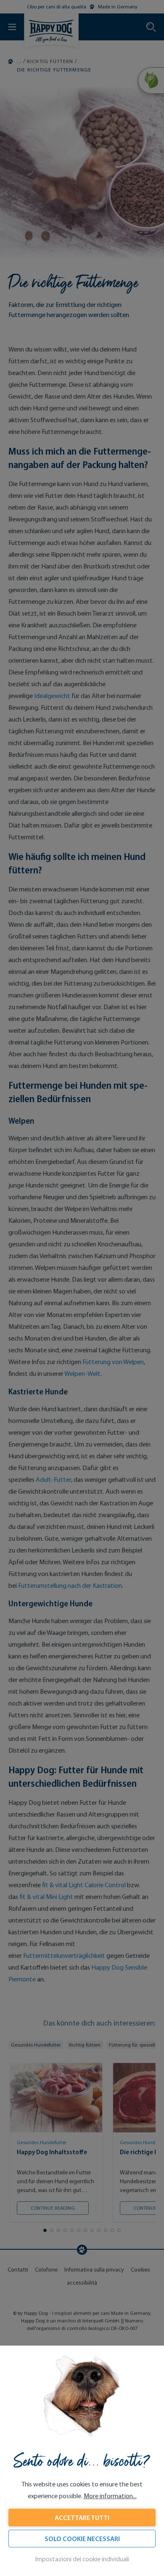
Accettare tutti (82, 2518)
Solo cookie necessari (82, 2539)
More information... (110, 2496)
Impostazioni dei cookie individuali (82, 2559)
